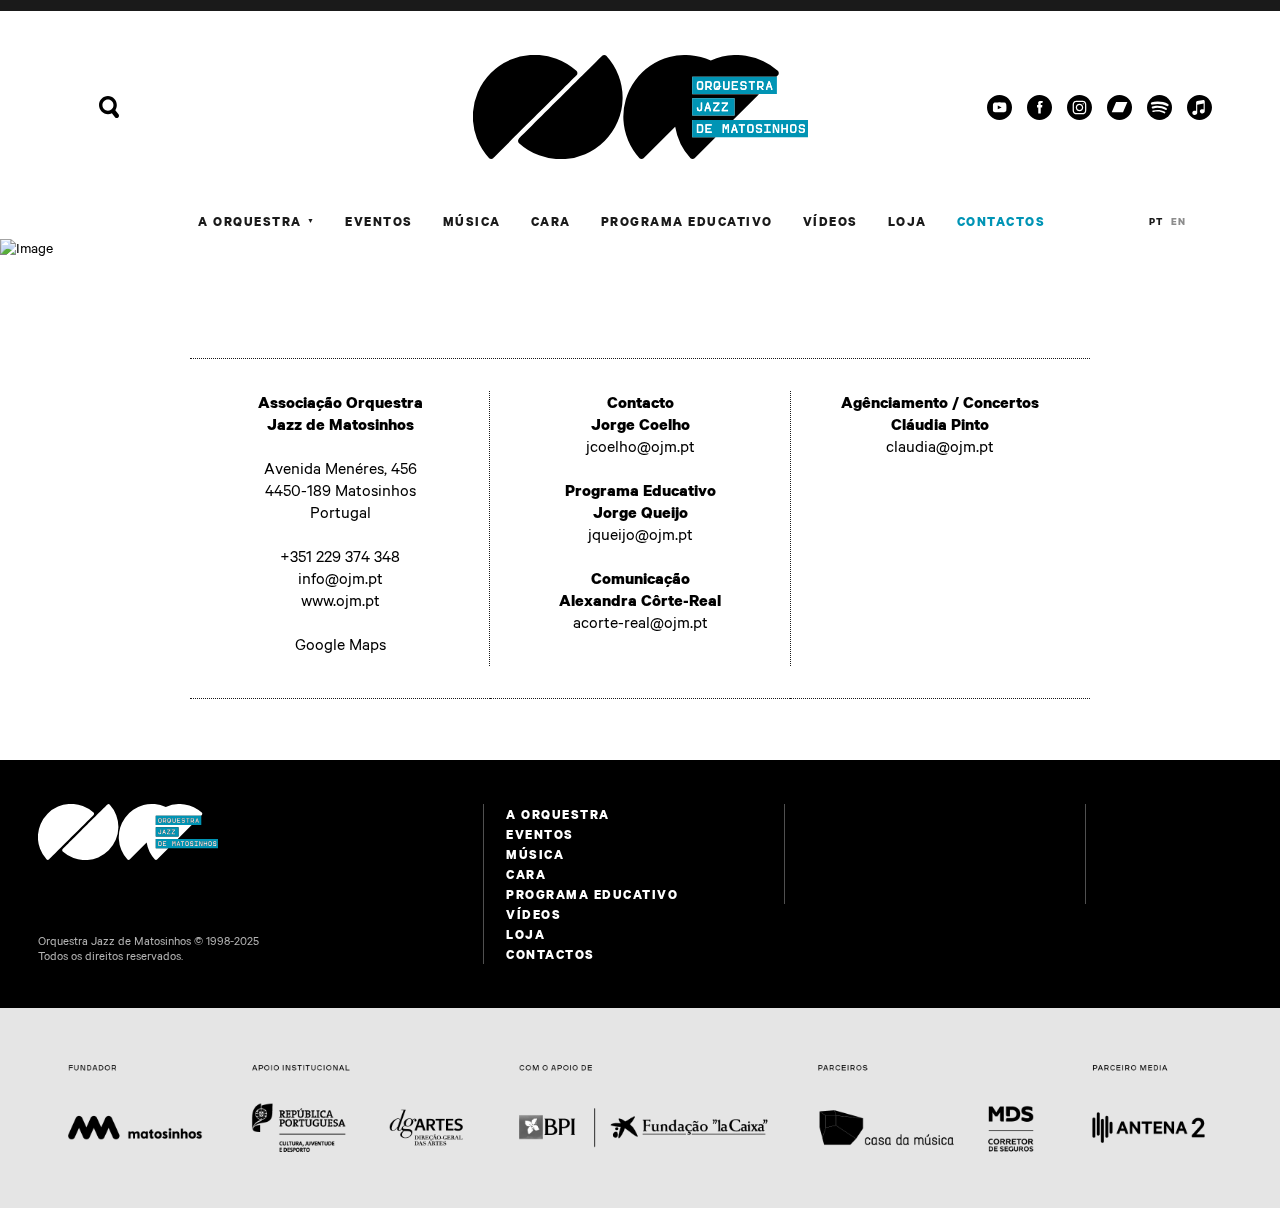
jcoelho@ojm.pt (640, 446)
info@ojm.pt (340, 578)
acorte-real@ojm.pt (640, 622)
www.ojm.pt (340, 600)
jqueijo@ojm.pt (640, 534)
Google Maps (340, 644)
